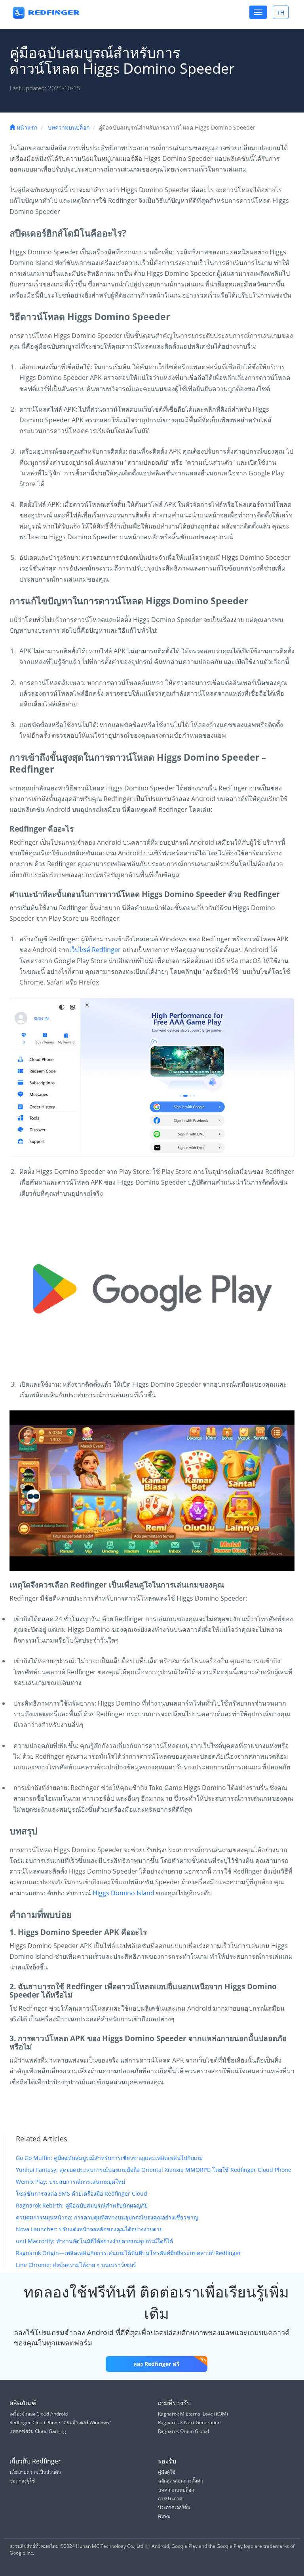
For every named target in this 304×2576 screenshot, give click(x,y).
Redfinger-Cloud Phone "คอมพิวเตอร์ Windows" (60, 2422)
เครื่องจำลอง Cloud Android (39, 2414)
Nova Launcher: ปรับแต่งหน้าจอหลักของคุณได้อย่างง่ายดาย (89, 2229)
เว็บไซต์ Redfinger (95, 950)
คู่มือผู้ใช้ (167, 2472)
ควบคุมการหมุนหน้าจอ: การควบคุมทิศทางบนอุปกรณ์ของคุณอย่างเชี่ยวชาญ (107, 2217)
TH (283, 14)
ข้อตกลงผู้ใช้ (22, 2481)
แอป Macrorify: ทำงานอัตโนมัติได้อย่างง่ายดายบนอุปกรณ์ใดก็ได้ (94, 2241)
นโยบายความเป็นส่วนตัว (35, 2472)
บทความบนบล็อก (69, 127)
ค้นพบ (164, 2516)
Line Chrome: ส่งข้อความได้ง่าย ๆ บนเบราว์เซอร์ (76, 2265)
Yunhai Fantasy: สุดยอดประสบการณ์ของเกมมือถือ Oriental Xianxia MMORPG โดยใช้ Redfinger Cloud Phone (154, 2170)
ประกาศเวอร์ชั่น (174, 2507)
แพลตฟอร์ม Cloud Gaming (38, 2431)
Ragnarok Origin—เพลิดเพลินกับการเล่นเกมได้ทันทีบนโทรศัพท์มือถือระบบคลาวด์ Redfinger (128, 2253)
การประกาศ (170, 2499)
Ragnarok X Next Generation (189, 2422)
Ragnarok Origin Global (183, 2431)
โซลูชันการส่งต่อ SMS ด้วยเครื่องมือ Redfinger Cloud (82, 2193)
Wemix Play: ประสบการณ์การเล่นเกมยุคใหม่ (70, 2182)
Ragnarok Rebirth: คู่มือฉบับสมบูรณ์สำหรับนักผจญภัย (82, 2205)
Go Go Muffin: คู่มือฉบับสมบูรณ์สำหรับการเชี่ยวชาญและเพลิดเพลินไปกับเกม (109, 2158)
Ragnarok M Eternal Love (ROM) (193, 2414)
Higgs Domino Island (123, 1893)
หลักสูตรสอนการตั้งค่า (180, 2481)
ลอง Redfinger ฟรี (157, 2364)
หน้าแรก (26, 127)
